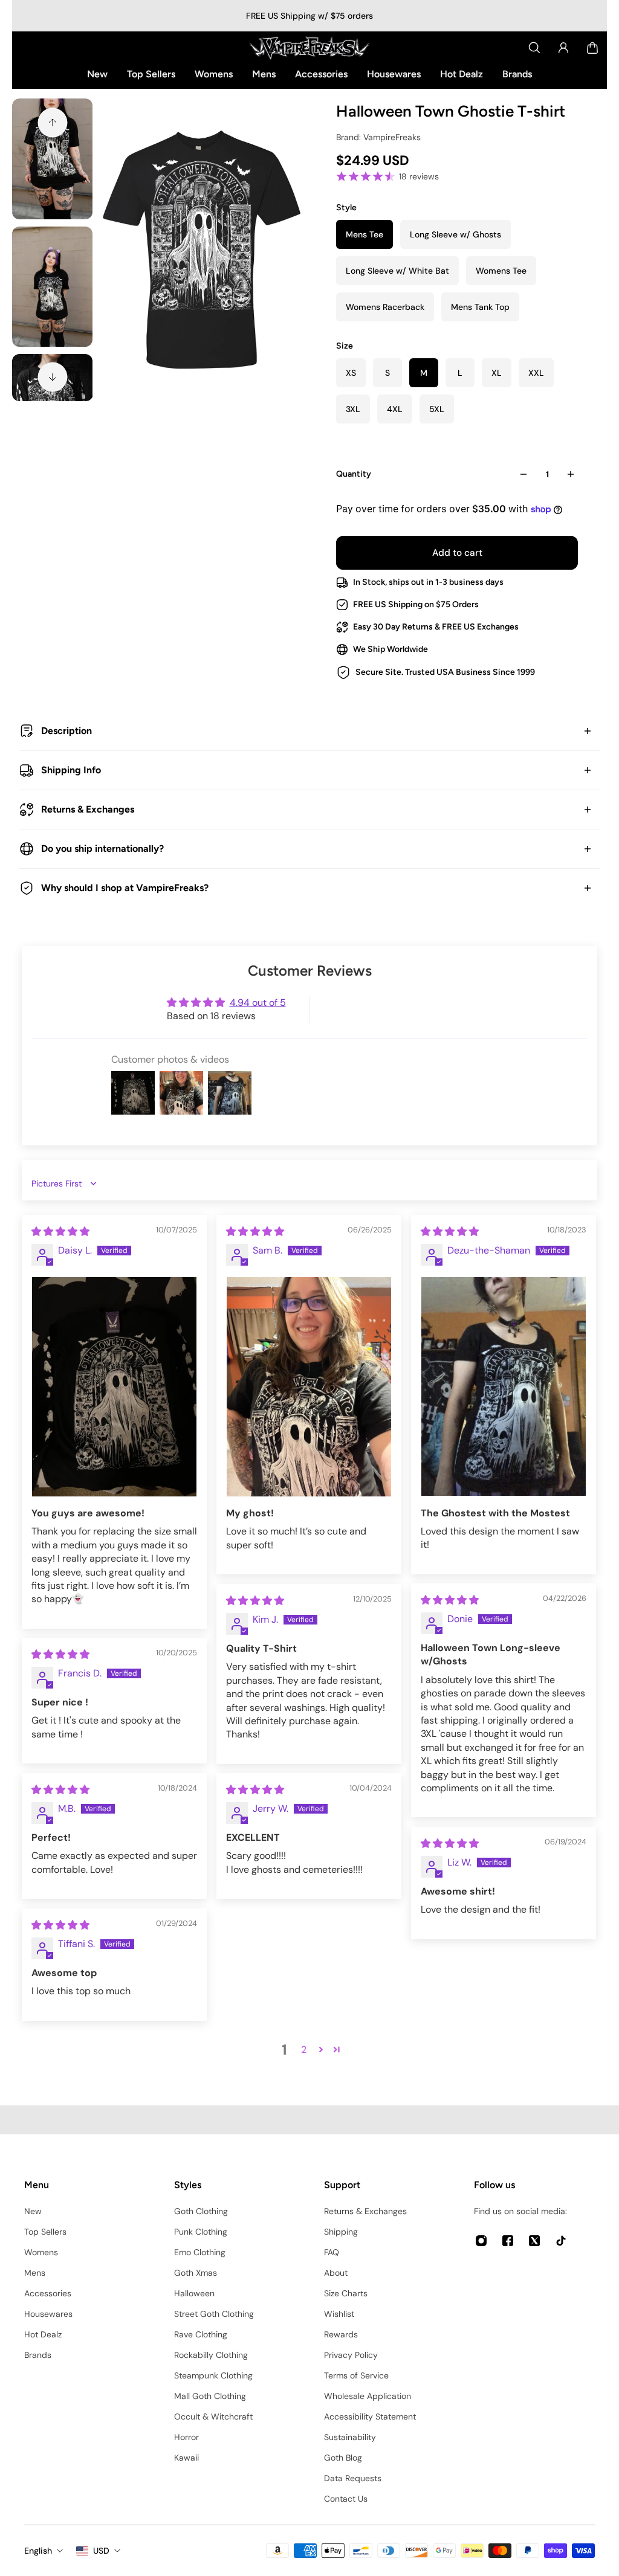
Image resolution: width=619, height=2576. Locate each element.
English (38, 2551)
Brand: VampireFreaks (378, 137)
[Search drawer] (534, 48)
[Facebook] (508, 2241)
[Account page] (563, 48)
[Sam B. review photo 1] (309, 1387)
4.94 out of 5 (258, 1003)
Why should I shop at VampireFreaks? (125, 888)
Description (66, 731)
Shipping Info (71, 770)
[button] (321, 2049)
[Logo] (309, 48)
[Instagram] (481, 2241)
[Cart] (592, 48)
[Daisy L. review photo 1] (114, 1387)
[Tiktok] (561, 2241)
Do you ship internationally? (102, 848)
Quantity (354, 474)
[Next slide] (53, 377)
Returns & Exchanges (88, 809)
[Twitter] (534, 2241)
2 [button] (304, 2050)
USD (101, 2551)
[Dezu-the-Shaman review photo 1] (504, 1386)
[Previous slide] (53, 123)
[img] (60, 1232)
